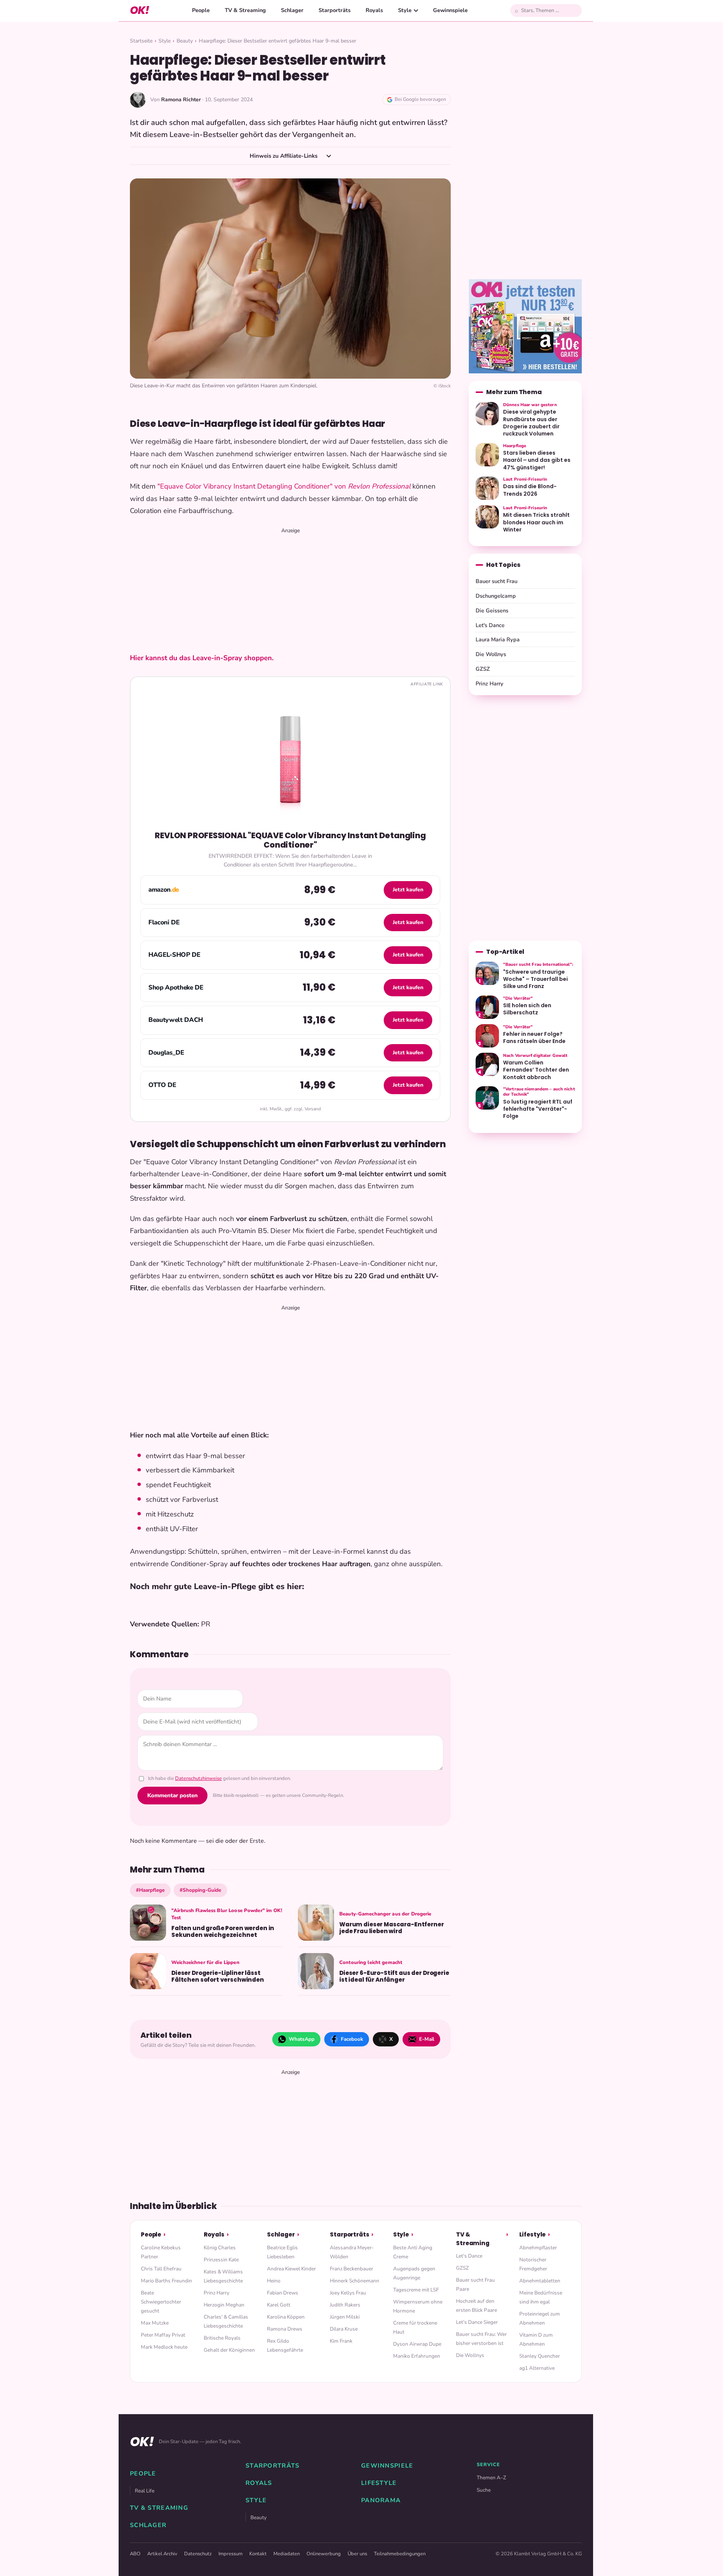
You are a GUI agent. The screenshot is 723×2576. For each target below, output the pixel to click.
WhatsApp (302, 2039)
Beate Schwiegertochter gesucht (161, 2302)
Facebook (352, 2039)
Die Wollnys (491, 654)
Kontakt (258, 2554)
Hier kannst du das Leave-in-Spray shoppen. (202, 658)
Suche (484, 2490)
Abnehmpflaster (538, 2248)
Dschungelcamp (496, 596)
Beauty (185, 41)
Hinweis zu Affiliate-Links (284, 156)
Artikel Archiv (162, 2554)
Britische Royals (222, 2338)
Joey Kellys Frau (348, 2293)
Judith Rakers (345, 2305)
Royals (374, 10)
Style (405, 10)
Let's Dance (490, 625)
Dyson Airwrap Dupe (417, 2344)
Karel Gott (279, 2305)
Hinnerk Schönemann (355, 2281)
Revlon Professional (378, 486)
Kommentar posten (172, 1795)
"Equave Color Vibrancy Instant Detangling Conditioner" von (252, 486)
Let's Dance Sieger (477, 2322)
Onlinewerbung (324, 2554)
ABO (135, 2554)
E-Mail (427, 2039)
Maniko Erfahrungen (417, 2356)
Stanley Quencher (540, 2356)
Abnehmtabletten (540, 2281)
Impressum (230, 2554)
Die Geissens (492, 611)
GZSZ (483, 669)
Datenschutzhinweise (198, 1778)
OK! (140, 10)
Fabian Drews (283, 2293)
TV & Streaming (245, 10)
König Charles (220, 2248)
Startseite (141, 41)
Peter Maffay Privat (163, 2335)
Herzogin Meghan (224, 2305)
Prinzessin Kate (221, 2260)
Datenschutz (198, 2554)
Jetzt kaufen (408, 890)
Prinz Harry (490, 684)
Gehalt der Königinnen (229, 2350)
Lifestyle (533, 2234)
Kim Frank (341, 2341)
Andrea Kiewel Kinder (291, 2269)
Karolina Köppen (286, 2317)
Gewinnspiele (450, 10)
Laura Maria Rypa (498, 639)
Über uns (357, 2554)
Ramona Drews (285, 2329)
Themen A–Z (491, 2478)
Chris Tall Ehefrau (161, 2269)
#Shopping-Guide (200, 1890)
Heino (274, 2281)
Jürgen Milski (345, 2317)
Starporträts (335, 10)
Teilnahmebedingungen (400, 2554)
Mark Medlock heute (164, 2347)
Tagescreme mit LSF (416, 2290)
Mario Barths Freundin (166, 2281)
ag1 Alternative (537, 2368)
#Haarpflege (150, 1890)
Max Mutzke (155, 2323)
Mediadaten (287, 2554)
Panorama (381, 2500)
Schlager (292, 10)
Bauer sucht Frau (496, 581)
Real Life (145, 2491)
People (201, 10)
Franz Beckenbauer (352, 2269)
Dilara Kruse (344, 2329)
